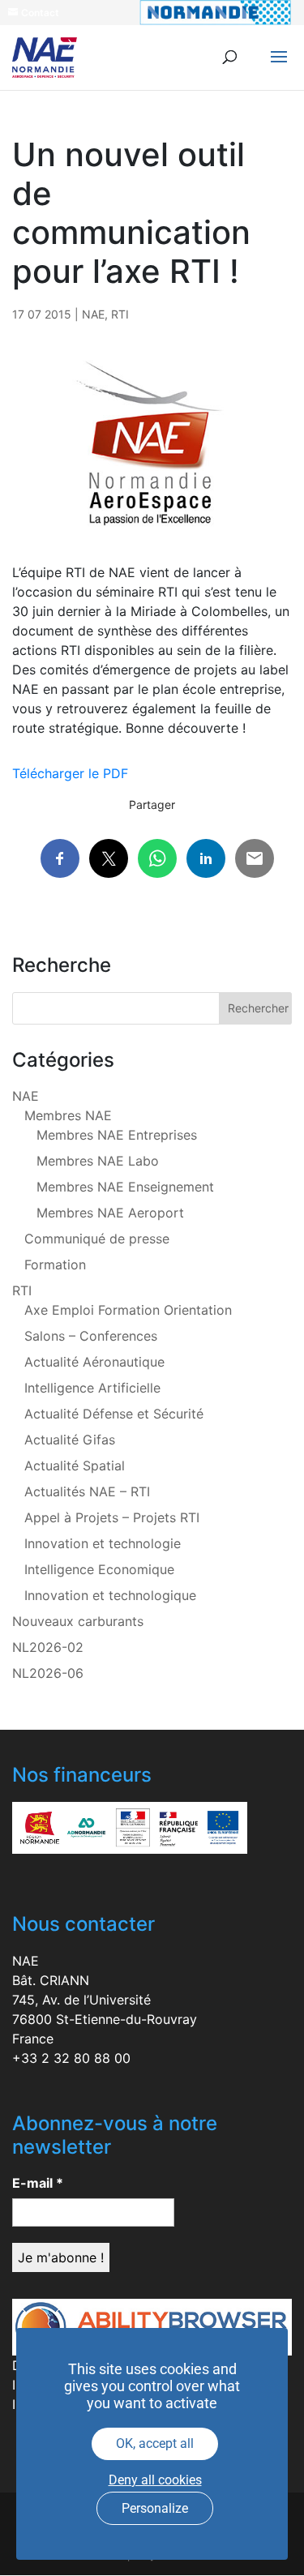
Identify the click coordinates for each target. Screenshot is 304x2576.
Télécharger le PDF (70, 773)
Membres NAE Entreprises (117, 1135)
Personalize (155, 2508)
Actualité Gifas (70, 1440)
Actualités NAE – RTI (87, 1491)
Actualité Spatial (75, 1466)
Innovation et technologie (103, 1543)
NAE (93, 314)
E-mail (38, 2183)
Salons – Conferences (91, 1336)
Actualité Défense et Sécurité (114, 1414)
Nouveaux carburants (78, 1621)
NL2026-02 (48, 1647)
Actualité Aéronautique (94, 1362)
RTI (120, 314)
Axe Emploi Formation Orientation (128, 1310)
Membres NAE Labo (98, 1161)
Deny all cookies (155, 2480)
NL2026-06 (48, 1673)
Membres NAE (68, 1115)
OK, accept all (155, 2443)
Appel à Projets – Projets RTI (112, 1517)
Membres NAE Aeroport (110, 1213)
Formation (55, 1264)
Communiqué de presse (97, 1239)
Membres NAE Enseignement (125, 1187)
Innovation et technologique (110, 1595)
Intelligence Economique (99, 1569)
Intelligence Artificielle (92, 1388)
